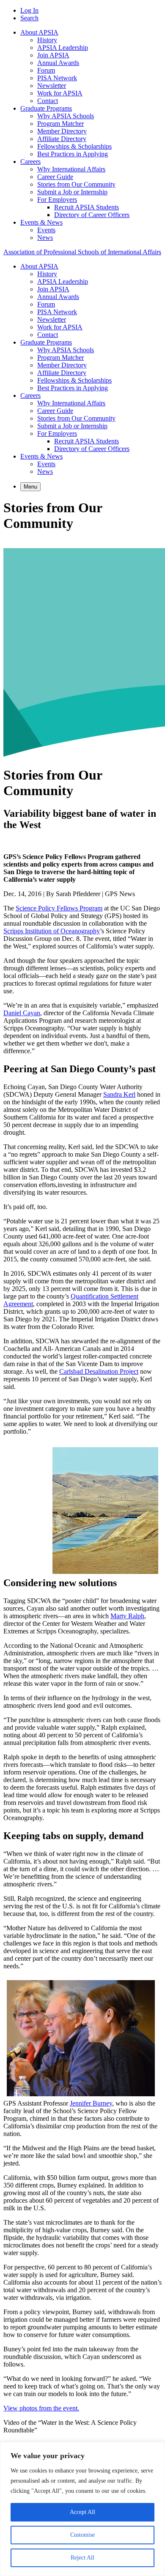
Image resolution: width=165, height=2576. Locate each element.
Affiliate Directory (62, 139)
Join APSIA (53, 55)
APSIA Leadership (63, 48)
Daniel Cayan (22, 1013)
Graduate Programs (46, 108)
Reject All (82, 2558)
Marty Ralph (127, 1616)
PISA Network (57, 78)
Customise (82, 2535)
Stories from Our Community (76, 184)
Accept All (82, 2512)
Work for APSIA (60, 93)
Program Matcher (60, 124)
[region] (82, 2509)
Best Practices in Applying (73, 154)
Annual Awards (58, 63)
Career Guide (55, 177)
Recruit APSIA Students (87, 207)
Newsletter (52, 86)
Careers (30, 162)
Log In (29, 10)
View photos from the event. (41, 2408)
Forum (46, 70)
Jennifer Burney (91, 2103)
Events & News (41, 222)
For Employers (57, 200)
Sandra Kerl (119, 1094)
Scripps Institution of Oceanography (52, 931)
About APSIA (39, 32)
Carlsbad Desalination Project (99, 1371)
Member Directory (62, 131)
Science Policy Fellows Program (59, 908)
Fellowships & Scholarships (74, 146)
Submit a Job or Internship (72, 192)
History (47, 40)
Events (46, 230)
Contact (48, 101)
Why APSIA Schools (66, 116)
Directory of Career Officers (92, 215)
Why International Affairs (71, 169)
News (45, 238)
